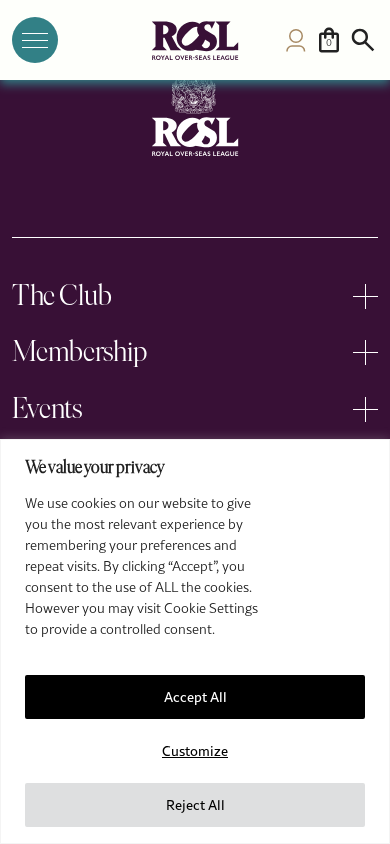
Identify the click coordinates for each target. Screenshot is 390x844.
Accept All (195, 697)
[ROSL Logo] (195, 113)
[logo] (195, 40)
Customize (195, 751)
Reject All (195, 805)
